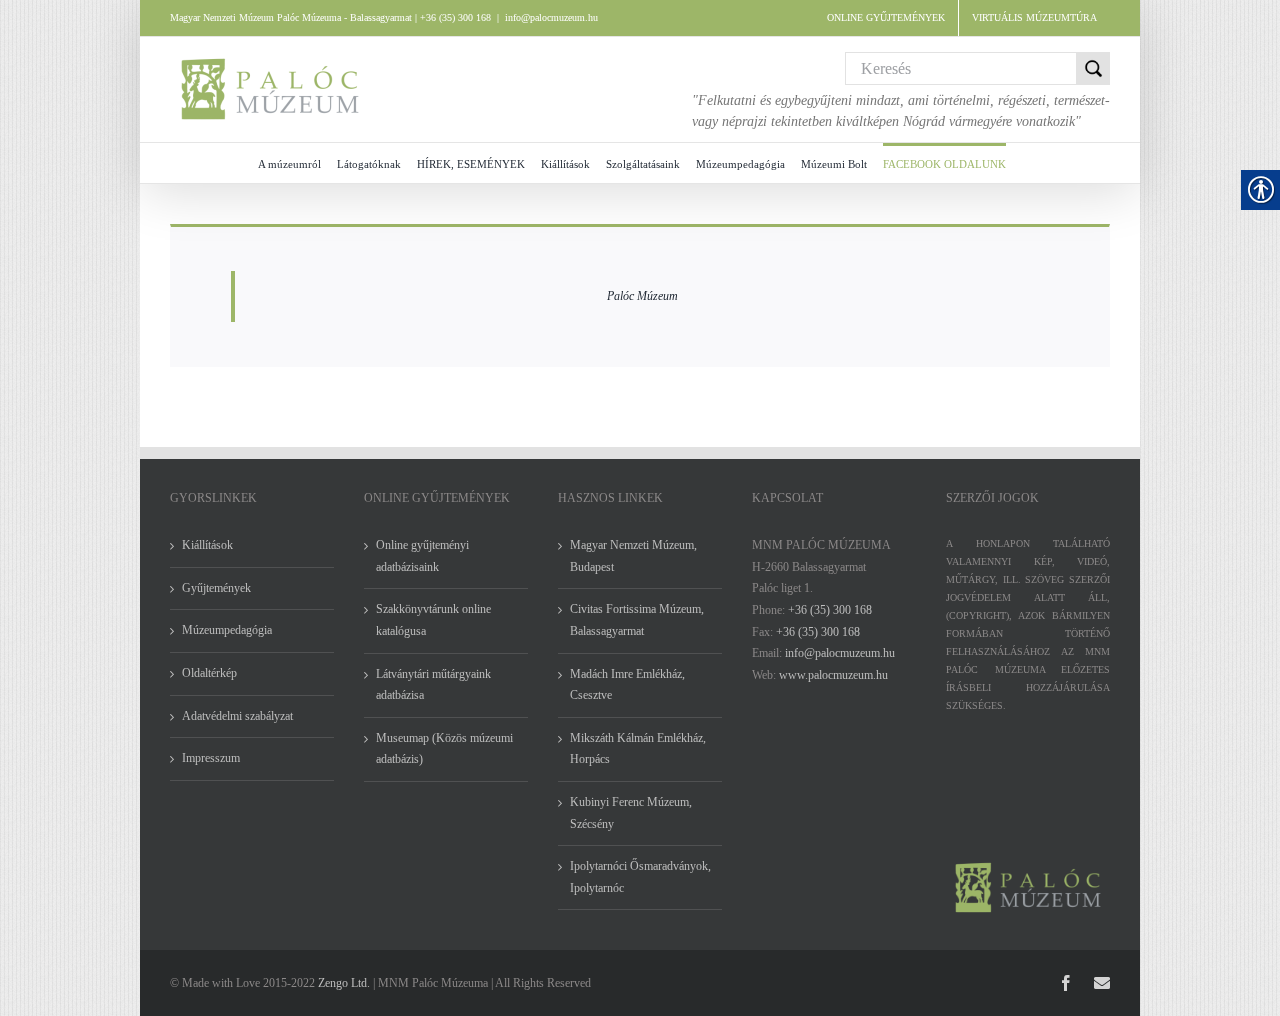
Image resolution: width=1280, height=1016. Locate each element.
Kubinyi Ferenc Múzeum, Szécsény (631, 813)
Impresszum (211, 758)
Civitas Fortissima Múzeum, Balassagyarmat (637, 620)
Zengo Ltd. (344, 983)
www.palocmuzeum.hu (833, 675)
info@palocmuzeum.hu (551, 17)
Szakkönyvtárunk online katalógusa (433, 620)
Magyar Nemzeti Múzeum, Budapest (633, 556)
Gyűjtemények (216, 588)
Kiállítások (207, 545)
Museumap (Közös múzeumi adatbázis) (444, 749)
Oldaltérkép (209, 673)
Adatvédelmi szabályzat (237, 716)
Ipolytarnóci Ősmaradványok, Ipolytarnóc (640, 877)
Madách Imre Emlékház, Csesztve (627, 685)
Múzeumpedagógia (227, 630)
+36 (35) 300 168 (830, 610)
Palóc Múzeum (642, 296)
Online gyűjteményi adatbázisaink (422, 556)
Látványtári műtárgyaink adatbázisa (433, 685)
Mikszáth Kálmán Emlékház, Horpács (638, 749)
